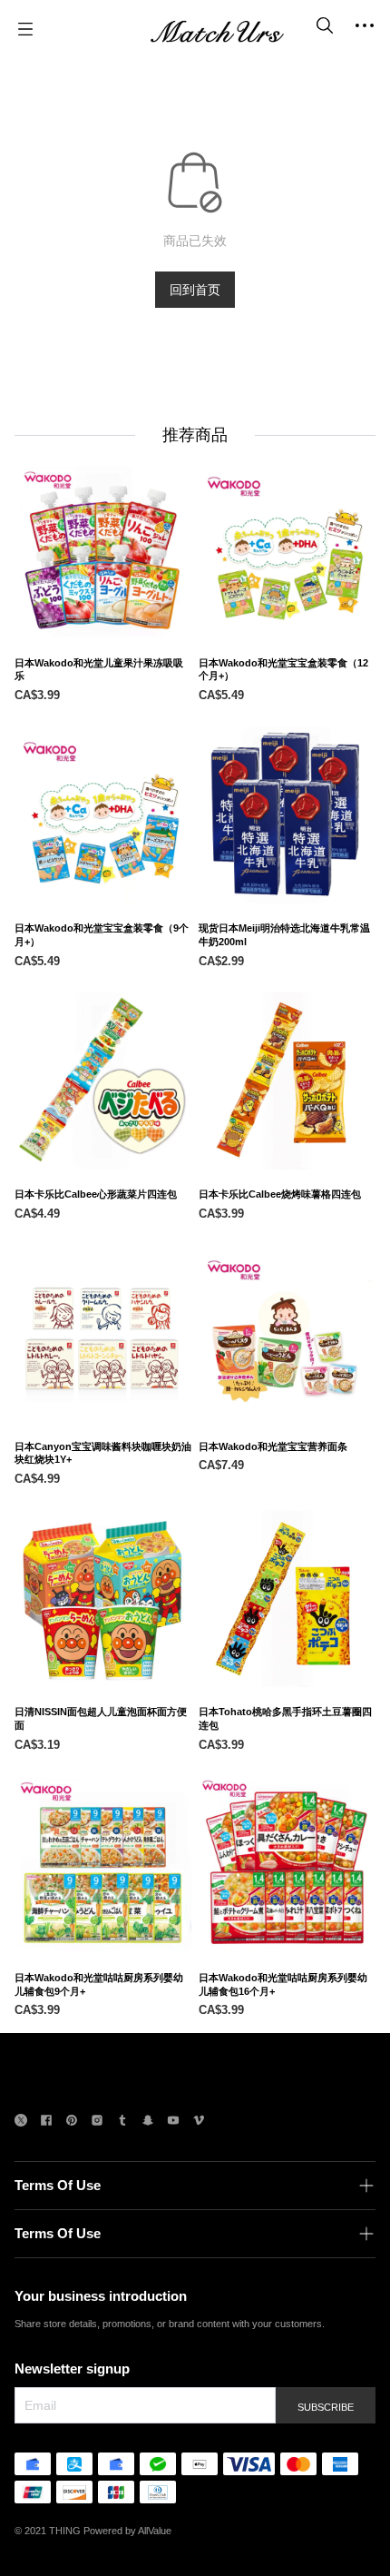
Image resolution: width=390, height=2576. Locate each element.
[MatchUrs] (217, 29)
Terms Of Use (58, 2185)
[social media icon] (21, 2122)
